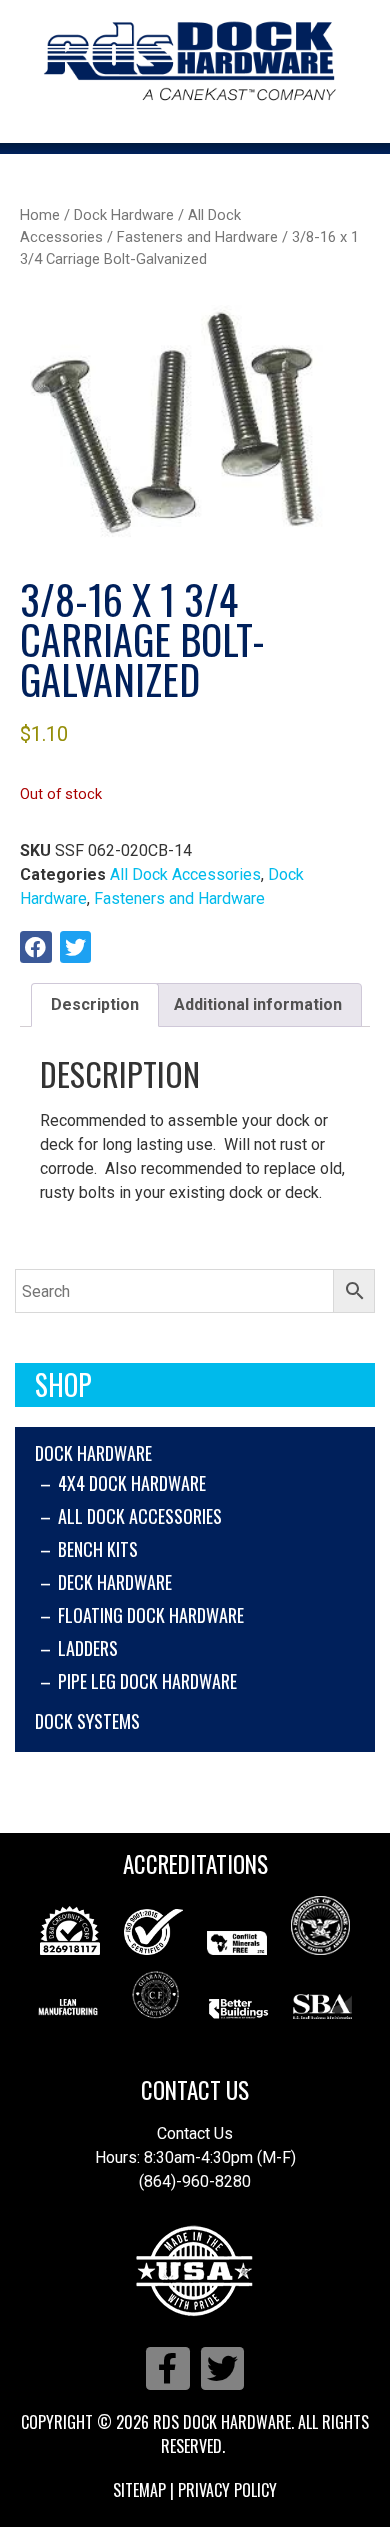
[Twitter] (222, 2368)
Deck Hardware (115, 1582)
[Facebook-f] (167, 2368)
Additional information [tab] (258, 1004)
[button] (36, 947)
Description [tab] (95, 1004)
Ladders (88, 1648)
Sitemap (139, 2490)
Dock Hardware (93, 1453)
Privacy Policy (227, 2490)
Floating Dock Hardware (151, 1615)
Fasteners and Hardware (197, 237)
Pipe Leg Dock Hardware (147, 1681)
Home (40, 215)
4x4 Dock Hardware (132, 1483)
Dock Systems (87, 1721)
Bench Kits (98, 1549)
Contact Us (195, 2090)
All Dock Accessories (140, 1516)
